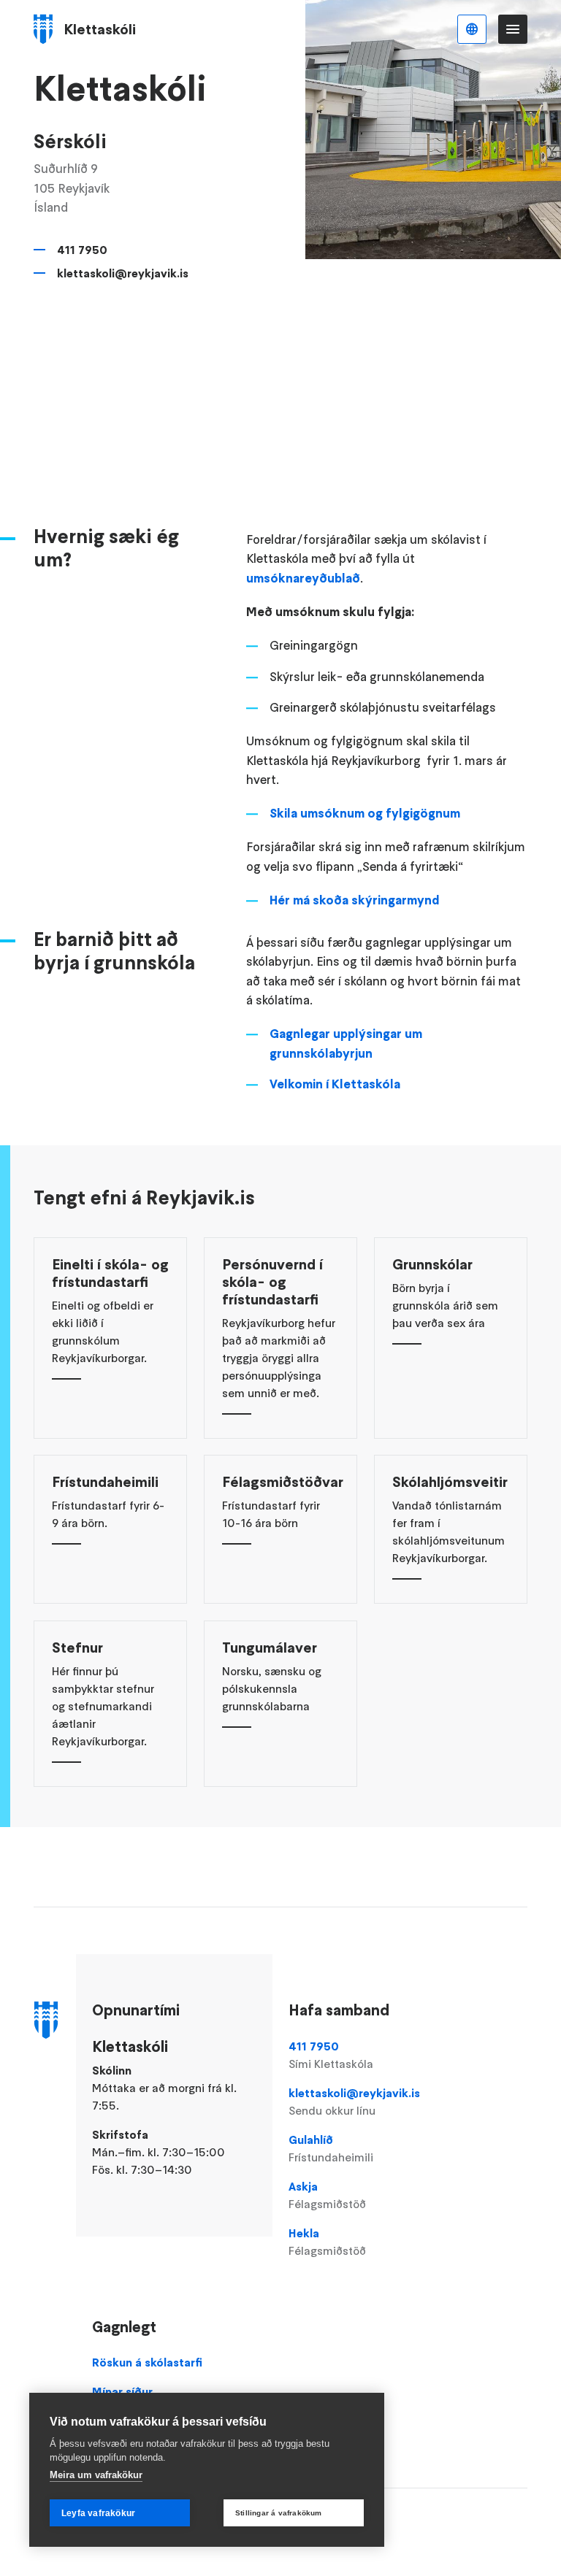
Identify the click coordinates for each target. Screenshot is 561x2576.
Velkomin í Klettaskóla (335, 1084)
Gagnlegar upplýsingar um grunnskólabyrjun (346, 1043)
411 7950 (82, 250)
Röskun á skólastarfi (147, 2362)
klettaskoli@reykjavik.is (123, 273)
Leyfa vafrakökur (98, 2513)
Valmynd (513, 29)
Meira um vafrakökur (96, 2475)
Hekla (327, 2242)
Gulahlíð (331, 2148)
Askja (327, 2195)
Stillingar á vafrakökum (279, 2513)
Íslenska (472, 29)
